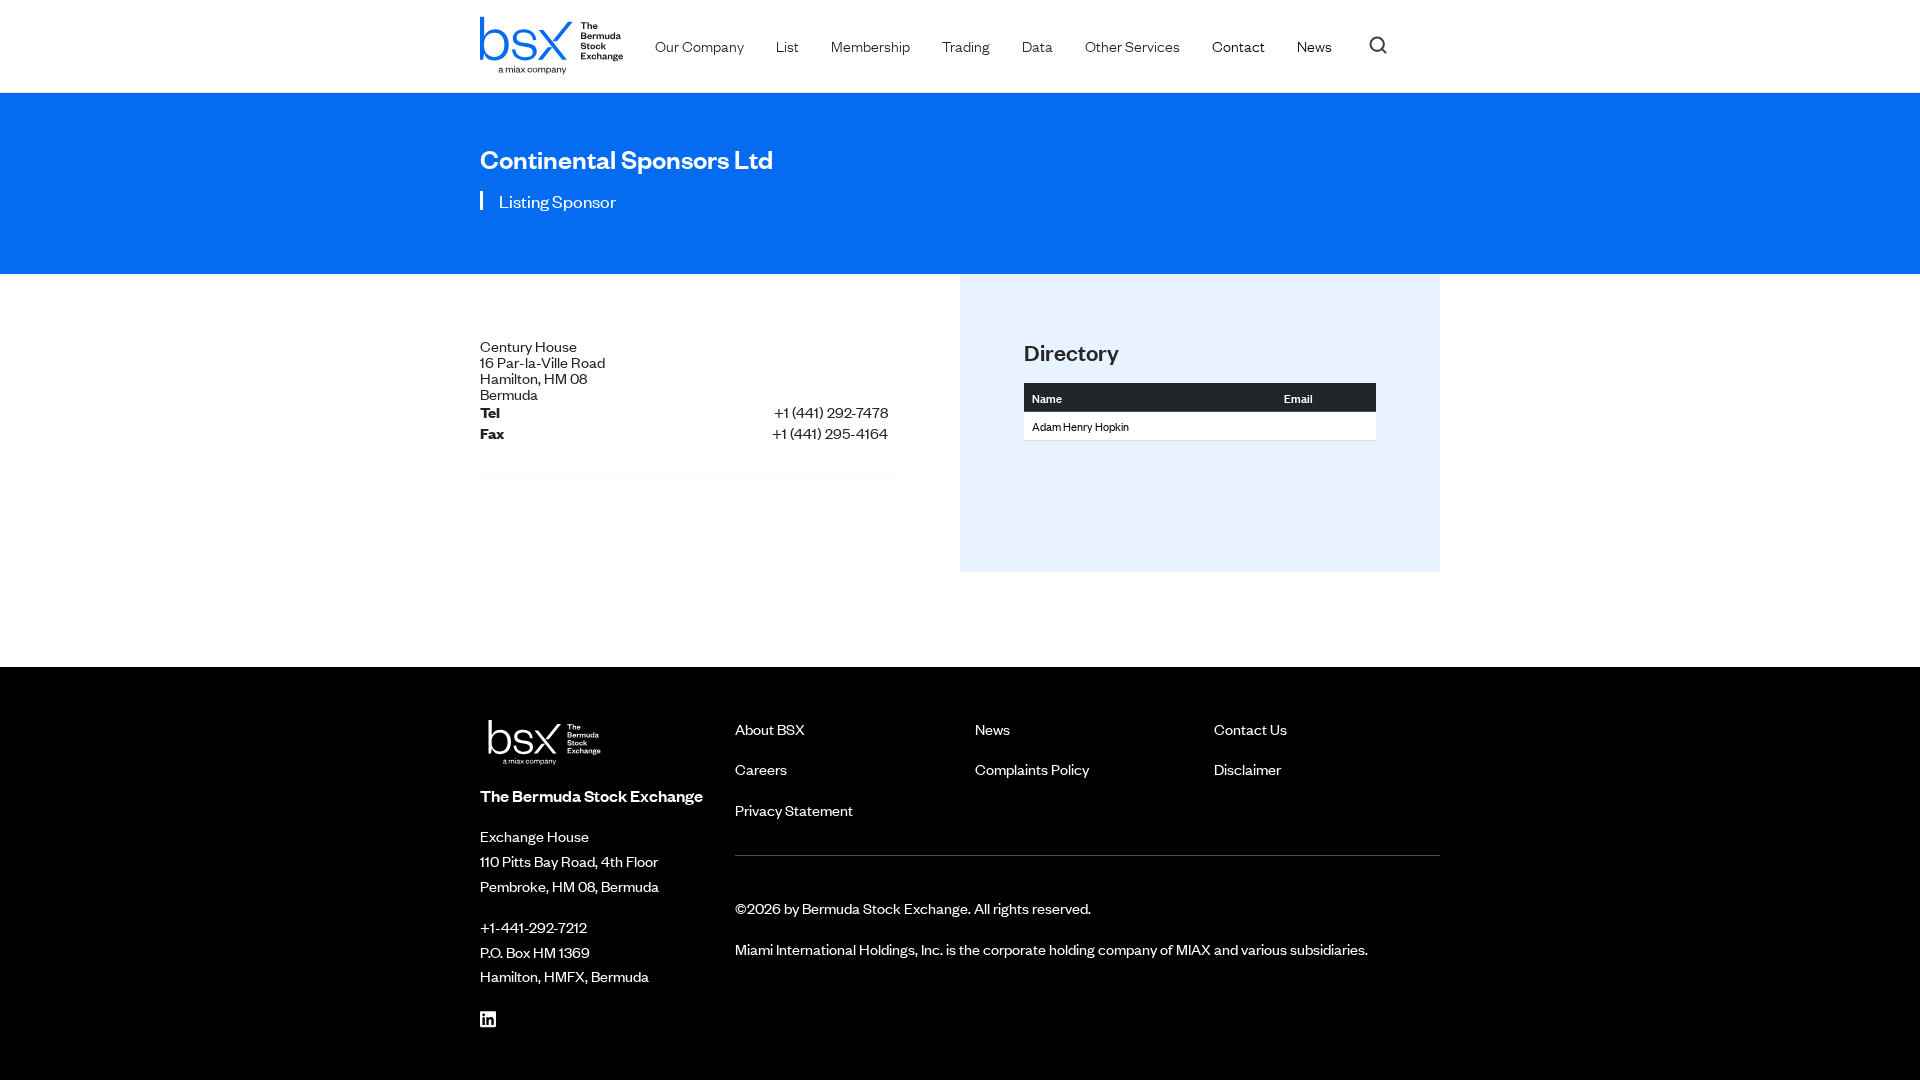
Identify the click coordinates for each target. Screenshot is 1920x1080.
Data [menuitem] (1037, 45)
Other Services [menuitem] (1132, 45)
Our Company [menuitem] (699, 45)
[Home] (551, 41)
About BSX (770, 728)
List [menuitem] (787, 45)
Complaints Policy (1032, 768)
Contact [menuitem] (1238, 45)
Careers (761, 768)
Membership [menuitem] (870, 45)
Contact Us (1250, 728)
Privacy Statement (794, 809)
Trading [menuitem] (966, 45)
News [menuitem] (1314, 45)
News (992, 728)
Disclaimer (1247, 768)
